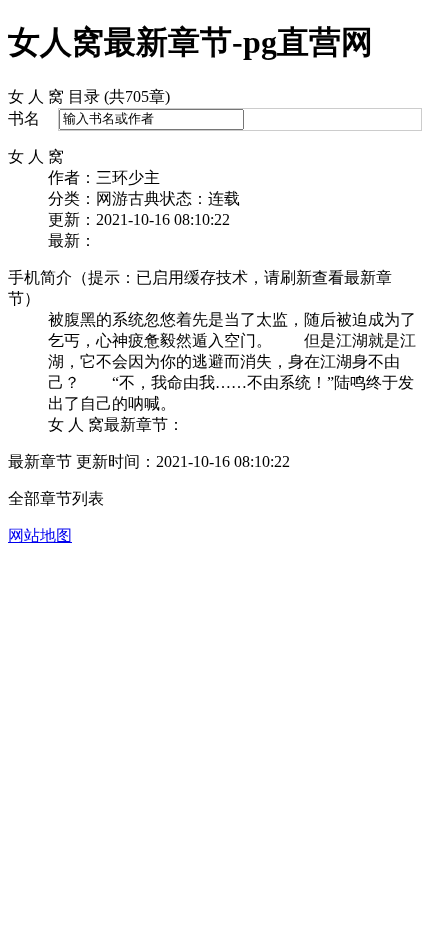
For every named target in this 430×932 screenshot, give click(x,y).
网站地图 (40, 535)
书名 (24, 118)
